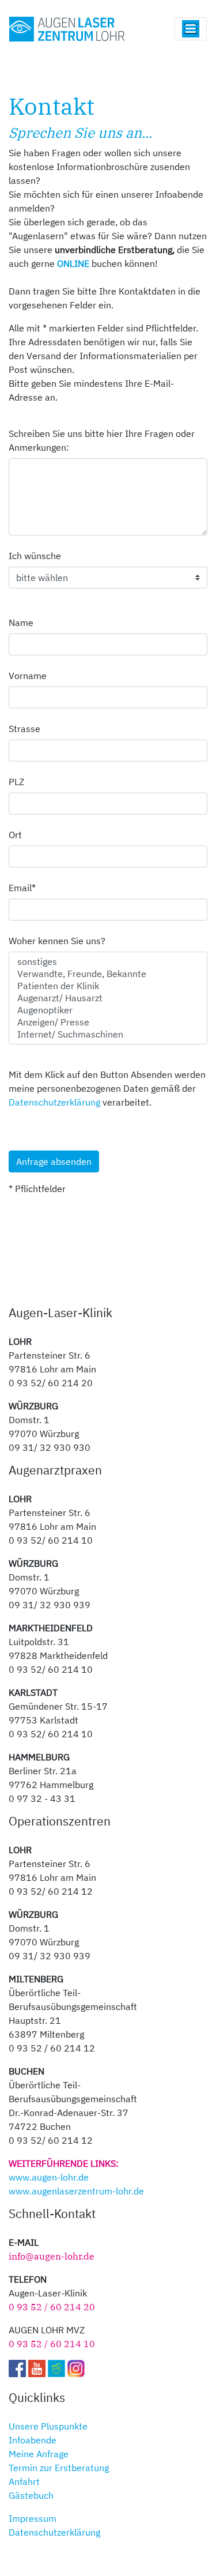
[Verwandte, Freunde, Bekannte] (108, 974)
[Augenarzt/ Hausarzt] (108, 998)
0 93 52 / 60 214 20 (52, 2307)
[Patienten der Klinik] (108, 986)
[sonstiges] (108, 962)
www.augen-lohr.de (49, 2177)
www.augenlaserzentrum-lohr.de (76, 2191)
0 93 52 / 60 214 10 (52, 2344)
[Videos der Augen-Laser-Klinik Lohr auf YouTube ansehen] (37, 2367)
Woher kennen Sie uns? (57, 941)
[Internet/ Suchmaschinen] (108, 1034)
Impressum (33, 2518)
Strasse (24, 729)
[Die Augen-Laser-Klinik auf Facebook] (17, 2367)
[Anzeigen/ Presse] (108, 1022)
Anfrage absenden (54, 1161)
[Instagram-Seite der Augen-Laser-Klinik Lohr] (76, 2367)
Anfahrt (24, 2481)
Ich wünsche (35, 556)
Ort (15, 835)
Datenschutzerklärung (54, 1102)
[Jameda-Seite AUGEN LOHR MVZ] (56, 2367)
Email (29, 887)
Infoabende (33, 2440)
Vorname (28, 676)
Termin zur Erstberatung (59, 2468)
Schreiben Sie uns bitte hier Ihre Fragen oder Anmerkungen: (102, 440)
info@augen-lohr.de (52, 2256)
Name (21, 623)
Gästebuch (31, 2495)
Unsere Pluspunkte (48, 2426)
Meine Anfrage (39, 2454)
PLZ (16, 782)
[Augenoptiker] (108, 1010)
